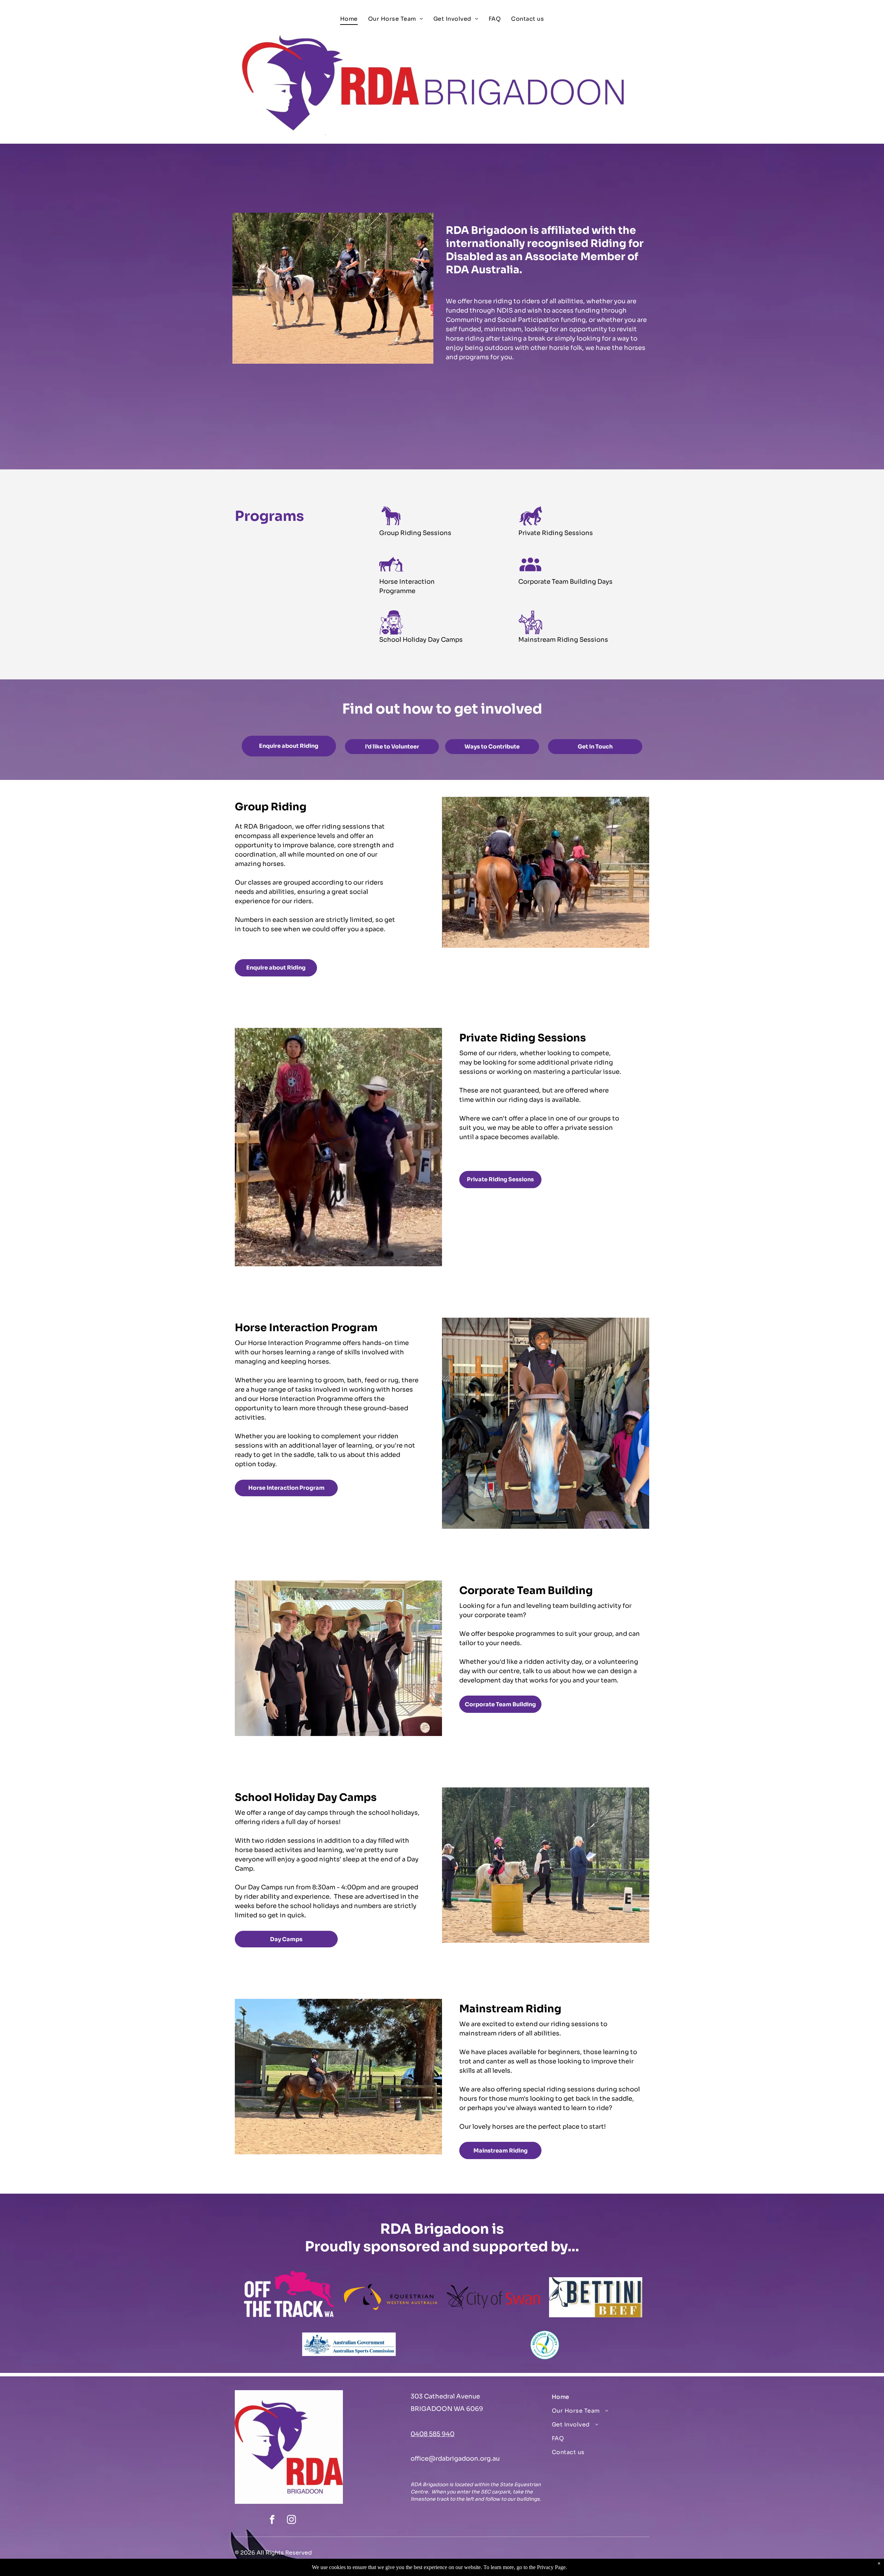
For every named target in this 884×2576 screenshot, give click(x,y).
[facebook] (272, 2521)
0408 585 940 (433, 2434)
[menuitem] (349, 19)
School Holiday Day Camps (421, 640)
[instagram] (291, 2521)
